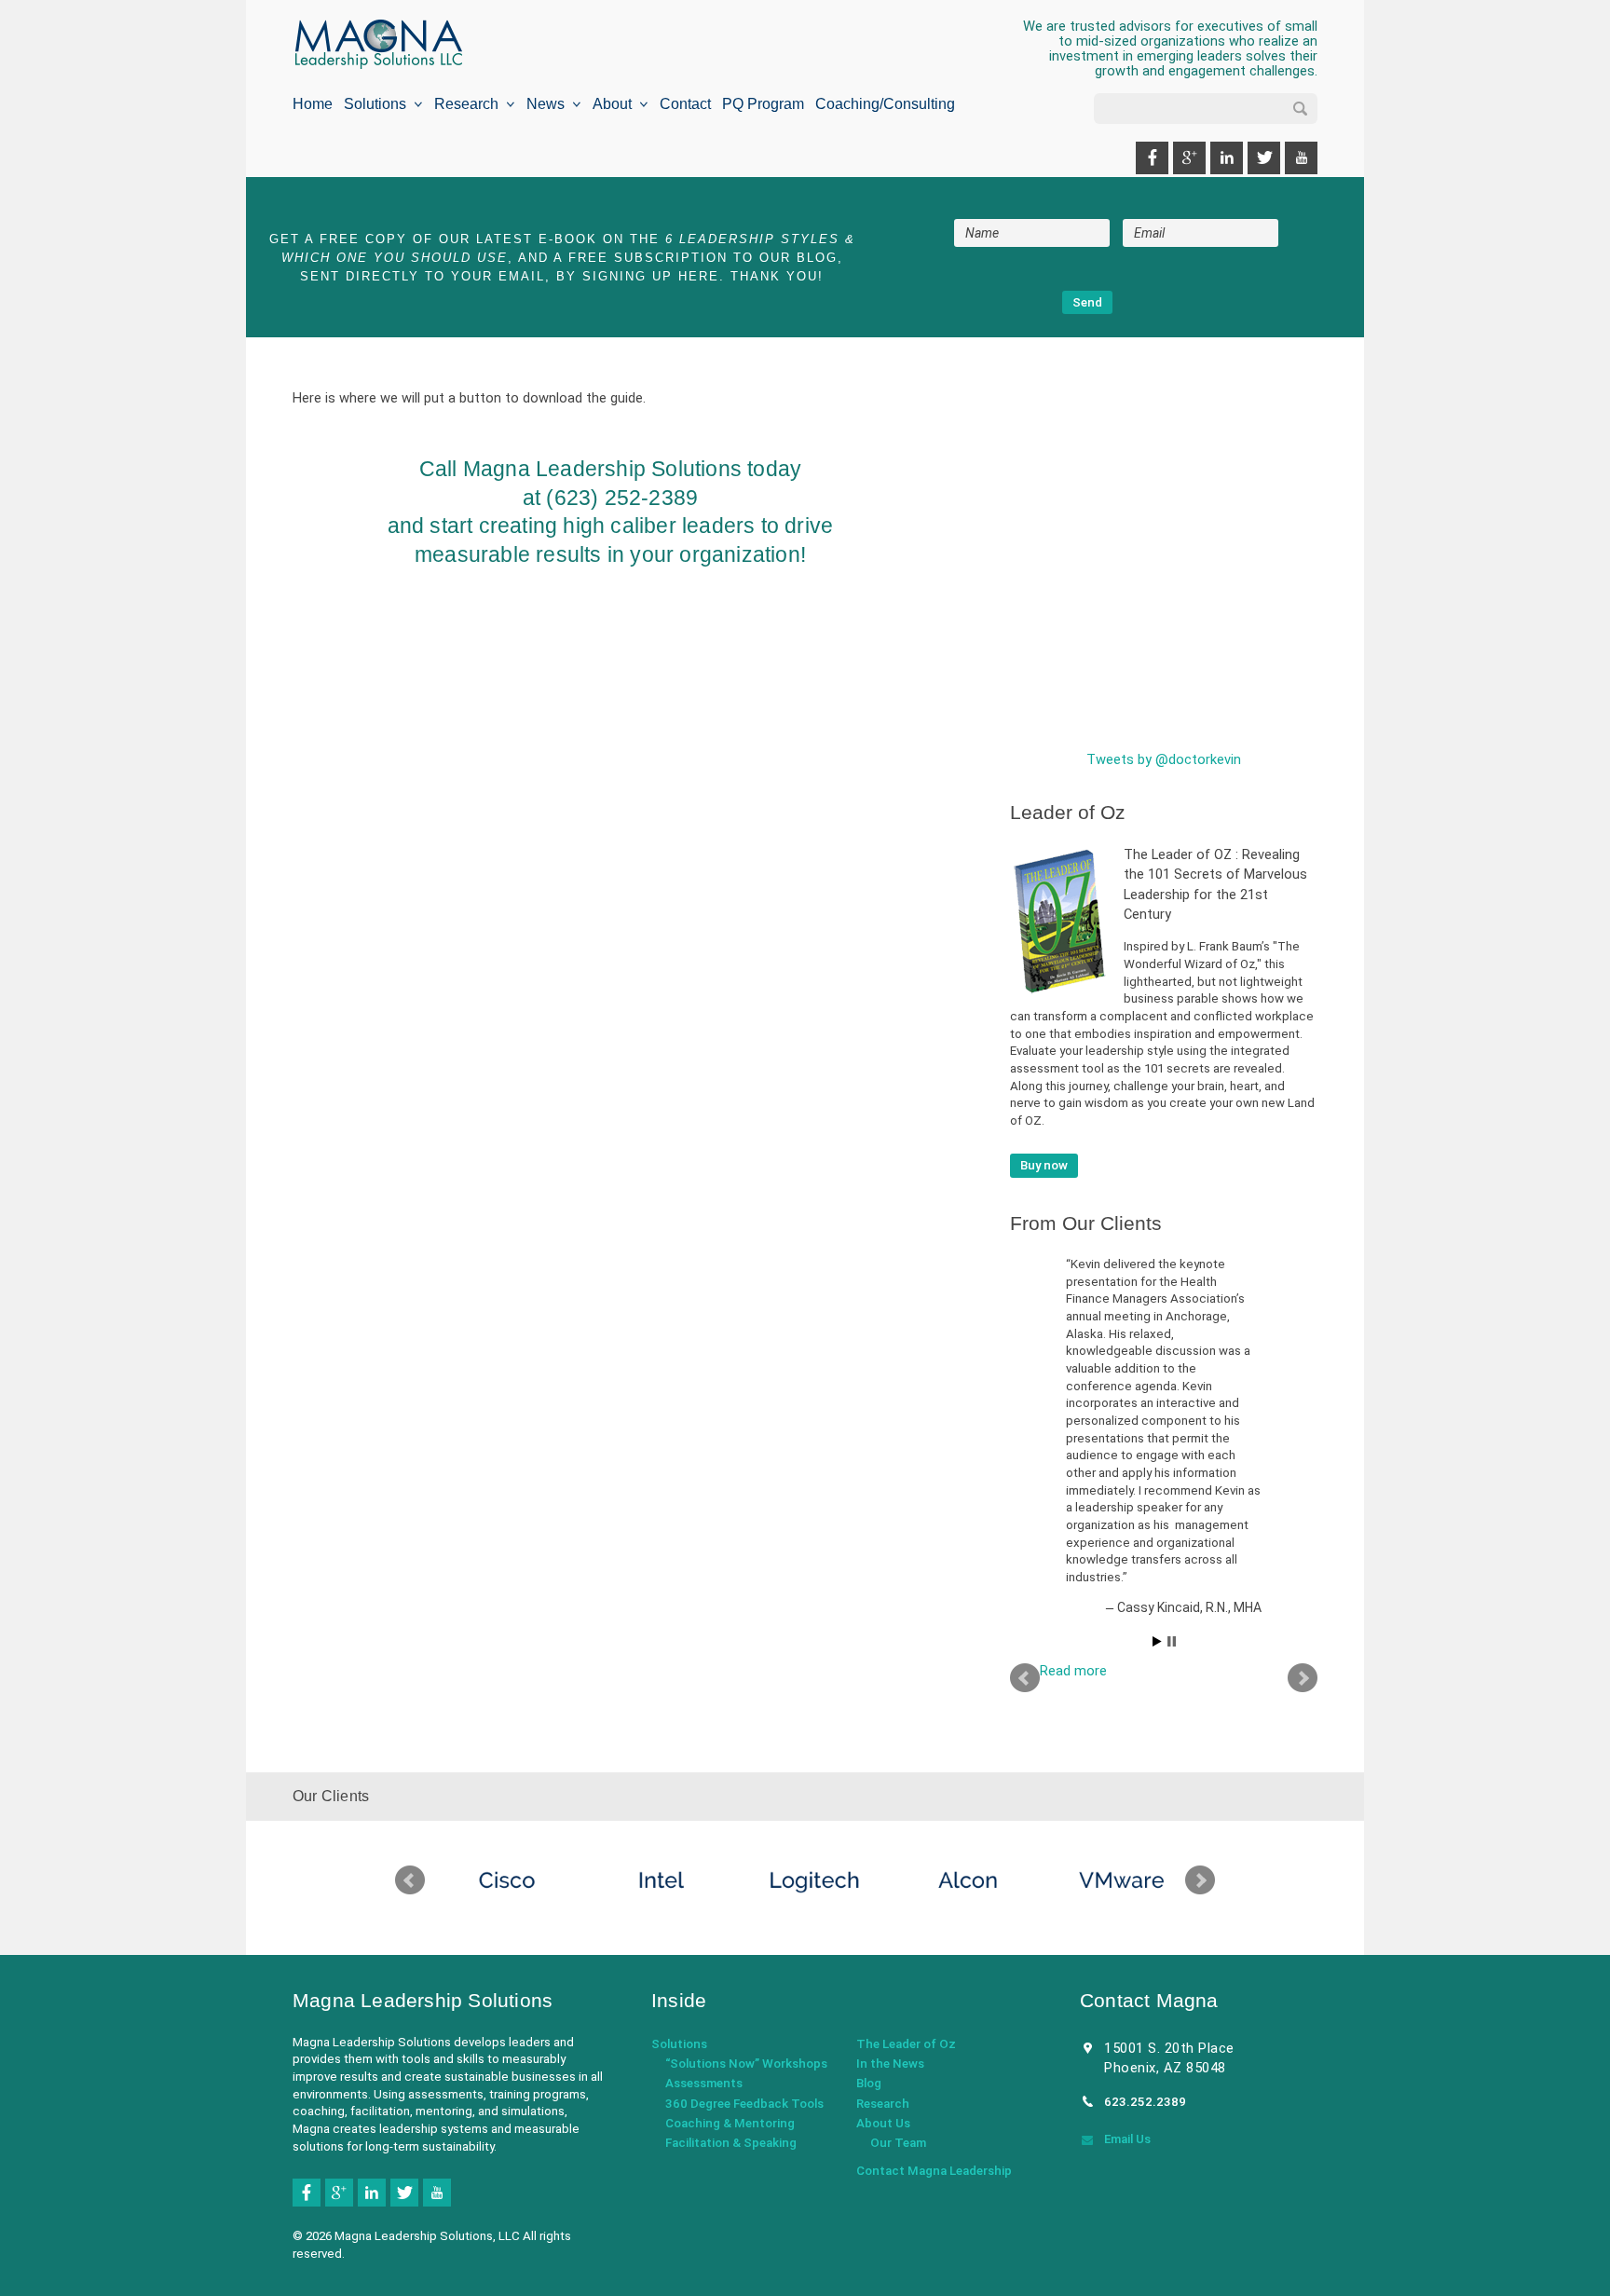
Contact (685, 104)
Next (1303, 1678)
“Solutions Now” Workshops (746, 2064)
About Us (883, 2123)
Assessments (704, 2083)
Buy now (1044, 1165)
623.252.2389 (1145, 2102)
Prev (1025, 1678)
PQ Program (763, 104)
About (616, 104)
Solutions (379, 104)
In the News (890, 2064)
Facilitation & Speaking (731, 2143)
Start (1157, 1641)
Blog (869, 2083)
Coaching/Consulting (885, 104)
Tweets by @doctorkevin (1164, 759)
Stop (1172, 1641)
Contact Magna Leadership (934, 2171)
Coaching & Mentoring (730, 2123)
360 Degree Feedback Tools (744, 2104)
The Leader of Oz (906, 2044)
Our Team (898, 2143)
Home (313, 104)
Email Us (1127, 2139)
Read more (1073, 1671)
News (549, 104)
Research (470, 104)
